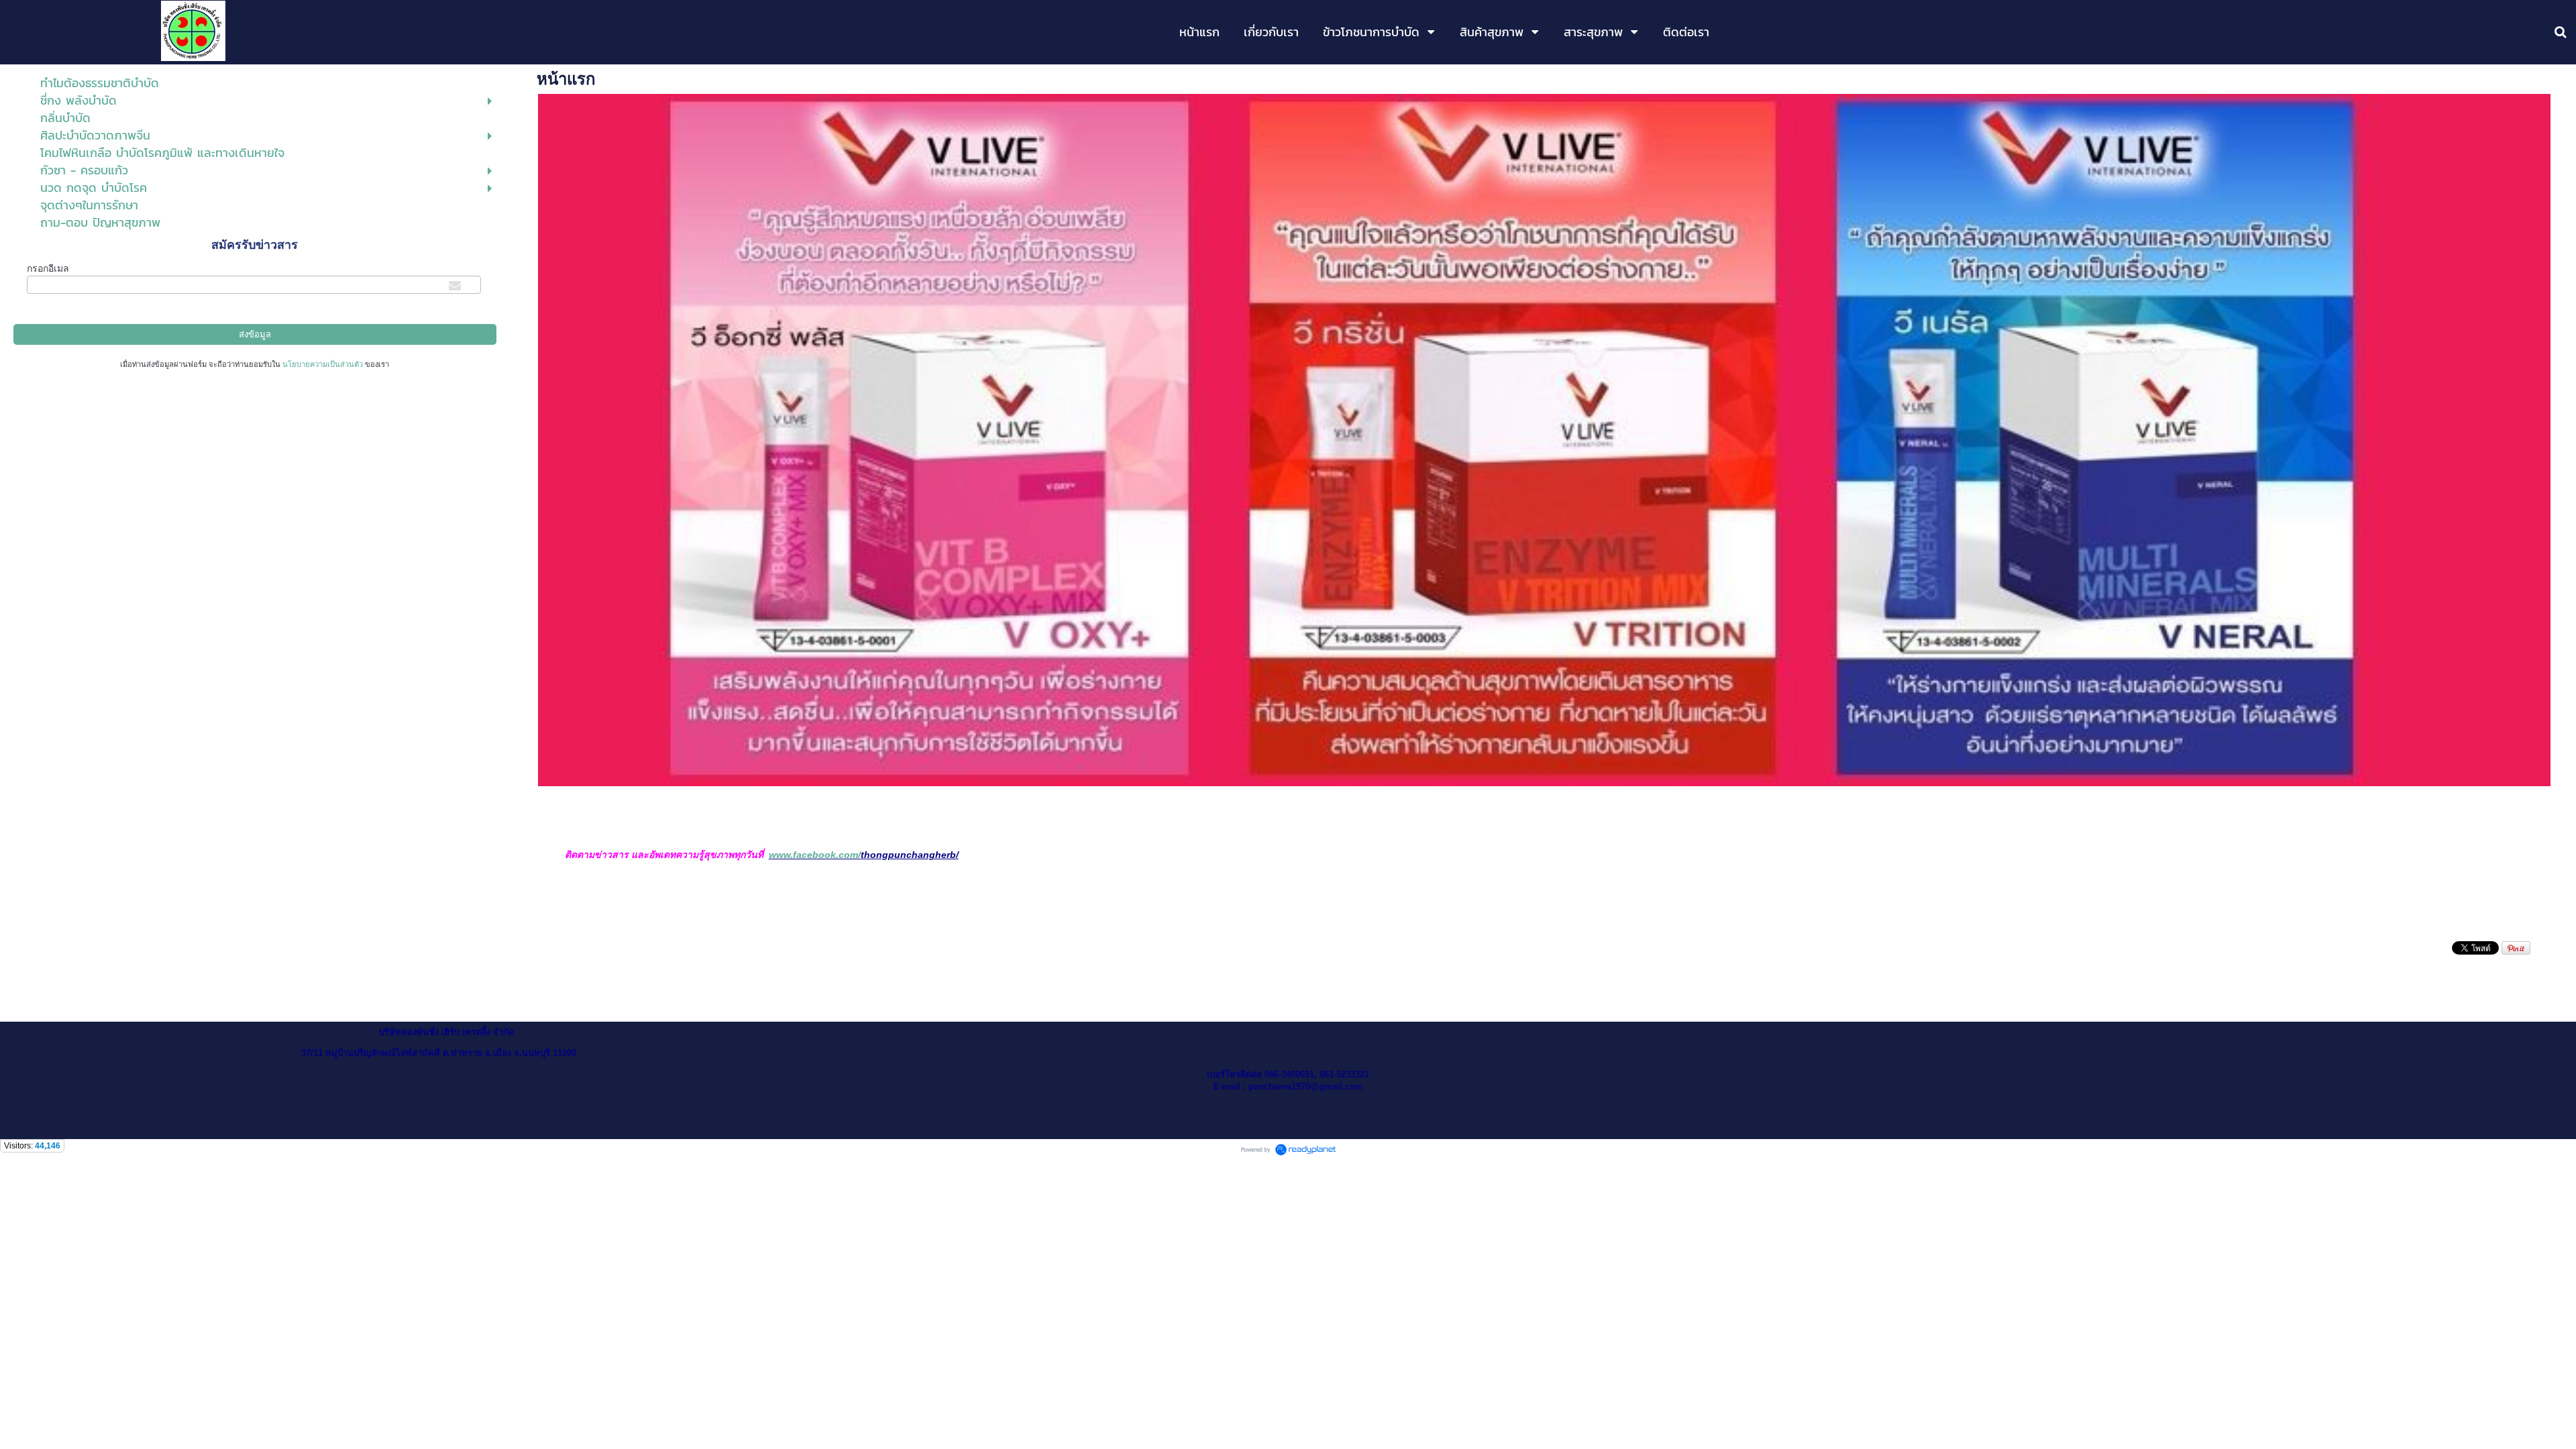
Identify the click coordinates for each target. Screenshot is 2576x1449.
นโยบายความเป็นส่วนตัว (323, 364)
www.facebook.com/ (815, 855)
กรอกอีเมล (48, 268)
